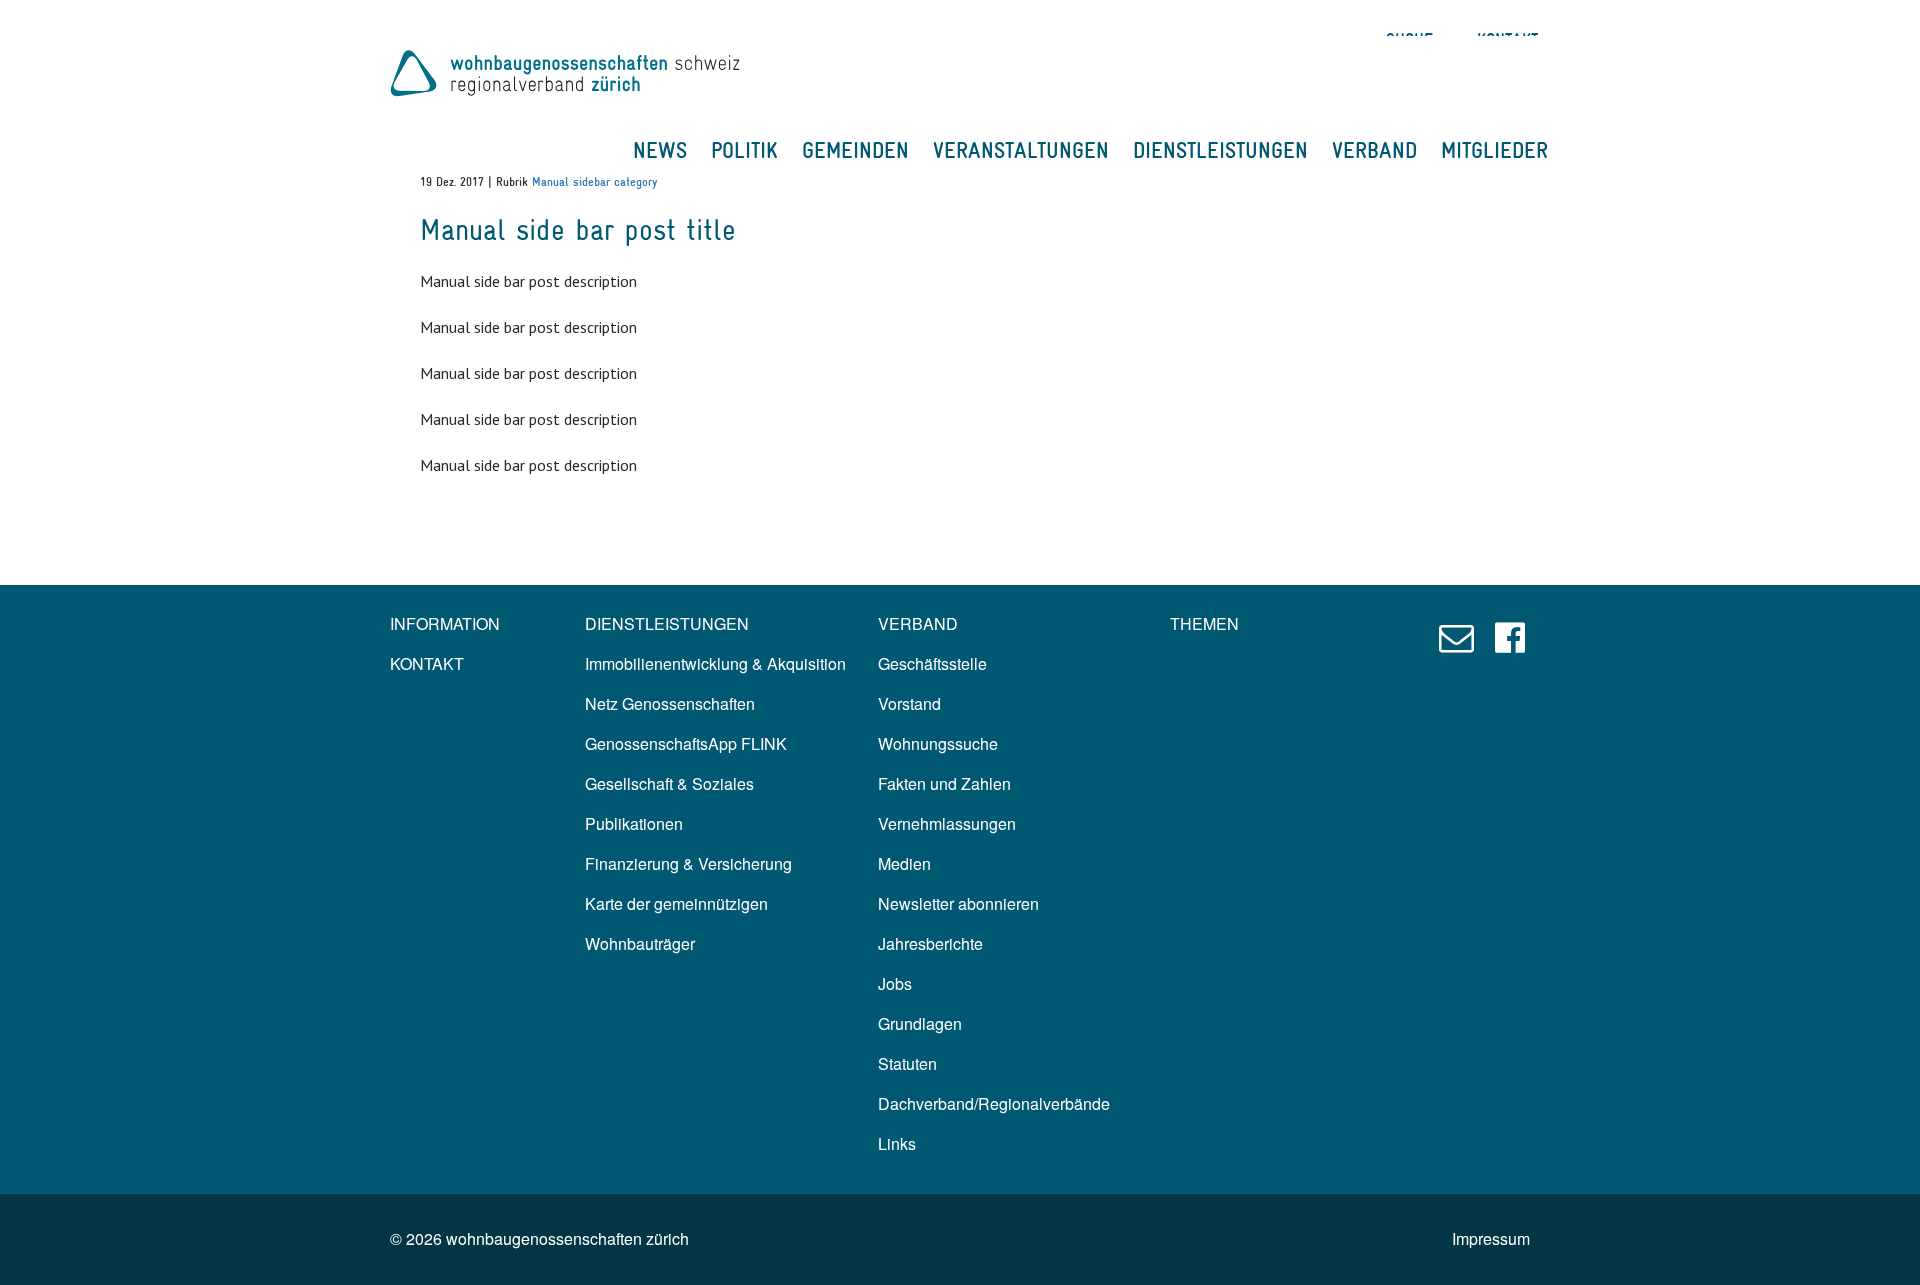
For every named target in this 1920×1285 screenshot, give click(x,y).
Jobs (895, 983)
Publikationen (634, 823)
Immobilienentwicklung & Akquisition (715, 663)
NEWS (660, 150)
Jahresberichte (930, 943)
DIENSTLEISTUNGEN (1220, 150)
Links (897, 1143)
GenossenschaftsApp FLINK (686, 743)
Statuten (907, 1063)
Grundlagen (920, 1023)
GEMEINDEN (855, 150)
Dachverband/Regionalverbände (994, 1103)
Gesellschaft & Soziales (669, 783)
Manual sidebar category (594, 182)
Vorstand (909, 703)
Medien (904, 863)
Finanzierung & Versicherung (688, 863)
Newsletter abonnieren (958, 903)
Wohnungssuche (938, 743)
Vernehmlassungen (947, 823)
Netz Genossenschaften (670, 703)
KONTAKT (427, 663)
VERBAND (1374, 150)
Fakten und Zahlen (944, 783)
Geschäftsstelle (932, 663)
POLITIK (744, 150)
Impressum (1491, 1238)
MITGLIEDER (1494, 150)
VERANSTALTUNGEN (1021, 150)
